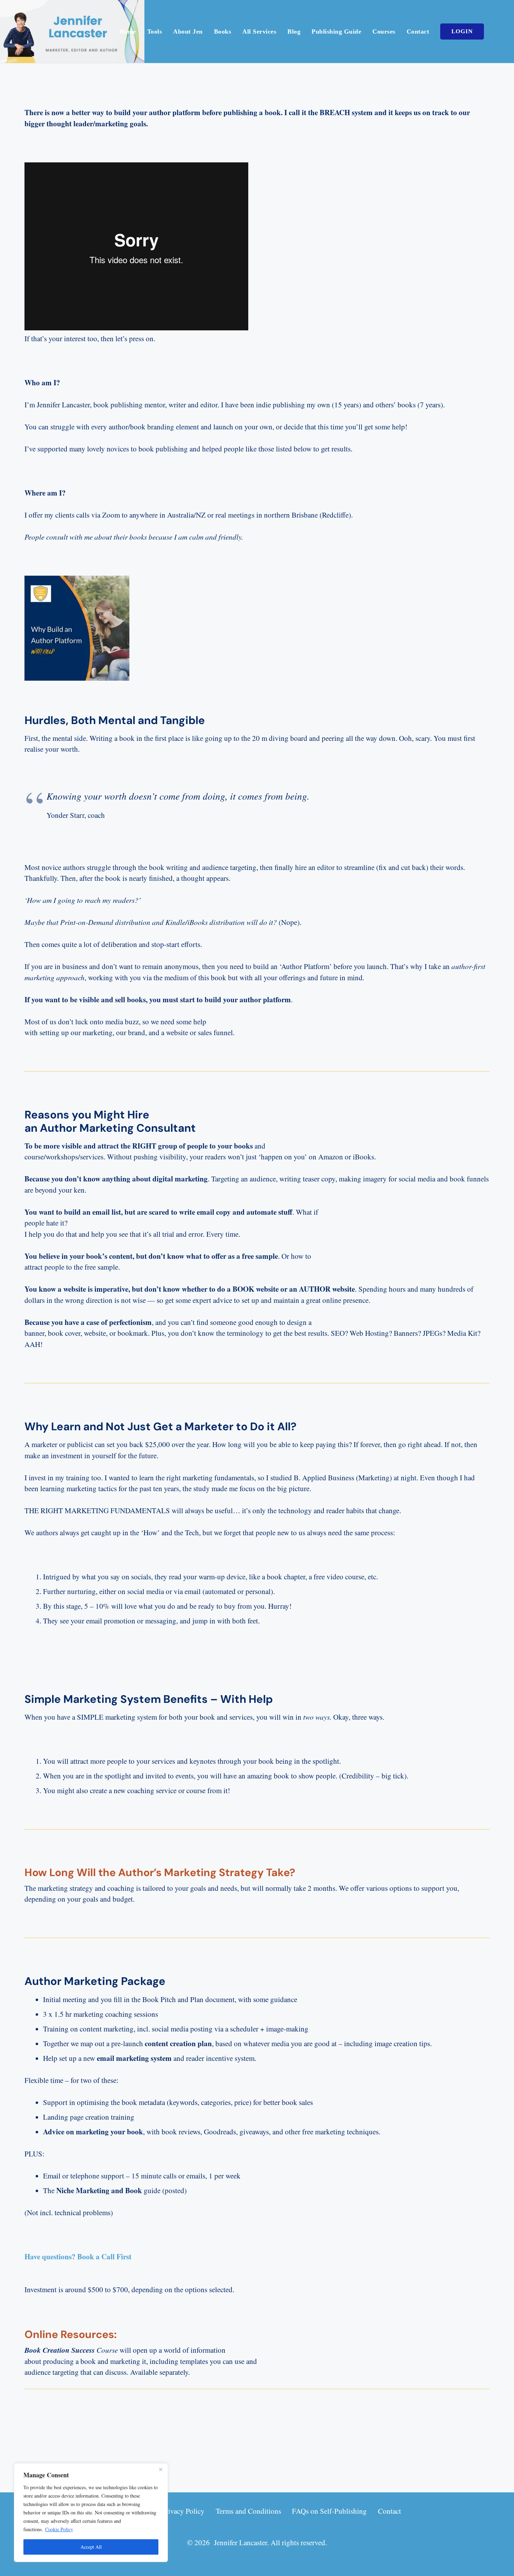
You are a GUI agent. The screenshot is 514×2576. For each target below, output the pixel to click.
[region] (91, 2513)
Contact (390, 2511)
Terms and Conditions (248, 2511)
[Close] (160, 2469)
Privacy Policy (183, 2511)
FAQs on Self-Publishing (329, 2511)
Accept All (91, 2547)
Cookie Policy (59, 2529)
